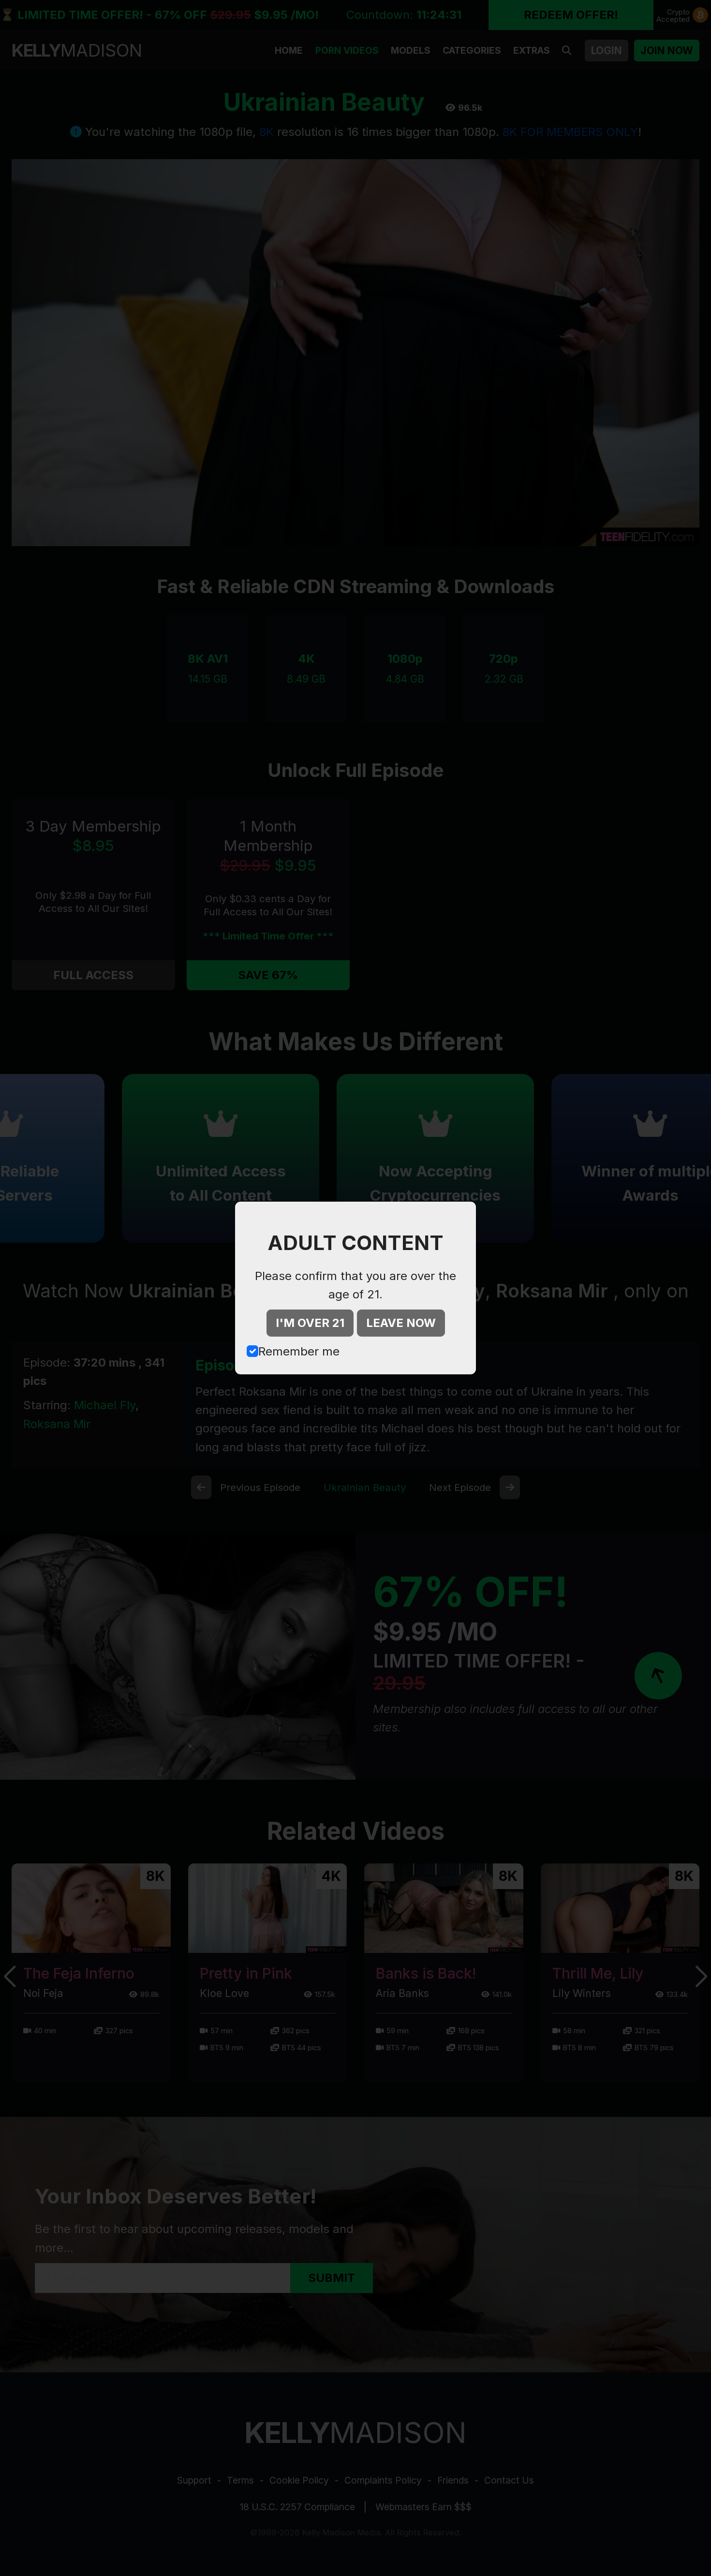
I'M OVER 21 (310, 1323)
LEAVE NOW (401, 1323)
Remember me (299, 1351)
